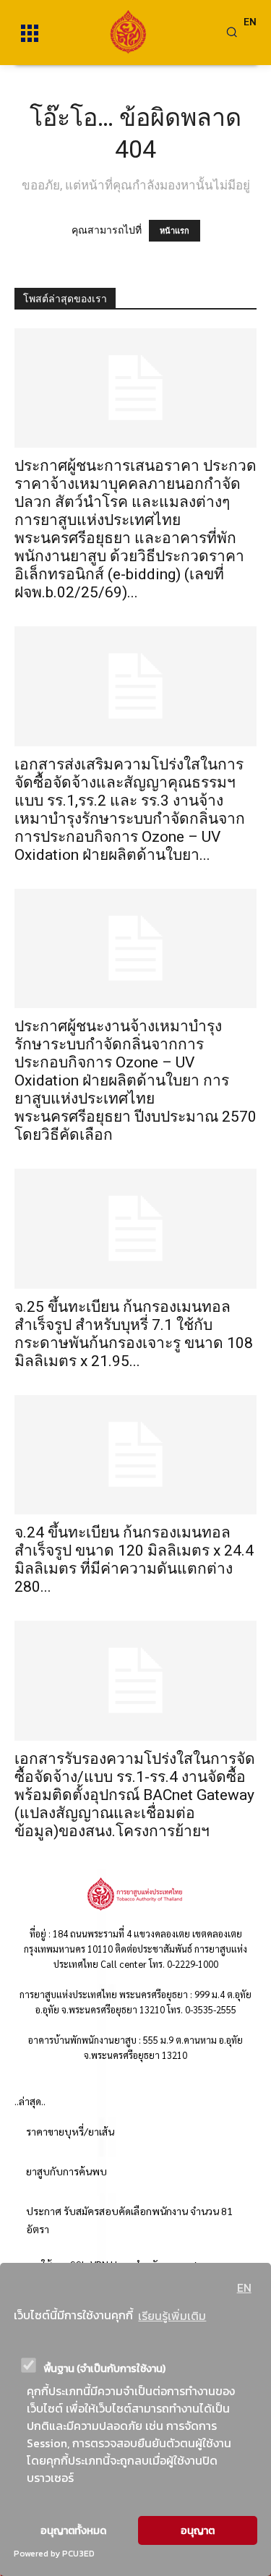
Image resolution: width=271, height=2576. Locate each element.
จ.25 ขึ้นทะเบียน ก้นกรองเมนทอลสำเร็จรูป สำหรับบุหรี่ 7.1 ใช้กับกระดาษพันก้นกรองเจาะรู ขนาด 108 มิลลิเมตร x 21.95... (134, 1334)
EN (244, 2287)
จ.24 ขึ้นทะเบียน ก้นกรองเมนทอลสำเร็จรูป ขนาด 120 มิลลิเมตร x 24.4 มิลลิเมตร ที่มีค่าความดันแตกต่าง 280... (134, 1560)
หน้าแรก (175, 231)
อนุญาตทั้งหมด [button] (73, 2530)
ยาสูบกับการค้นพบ (66, 2171)
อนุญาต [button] (198, 2530)
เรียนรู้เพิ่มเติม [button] (172, 2316)
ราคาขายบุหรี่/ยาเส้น (70, 2131)
